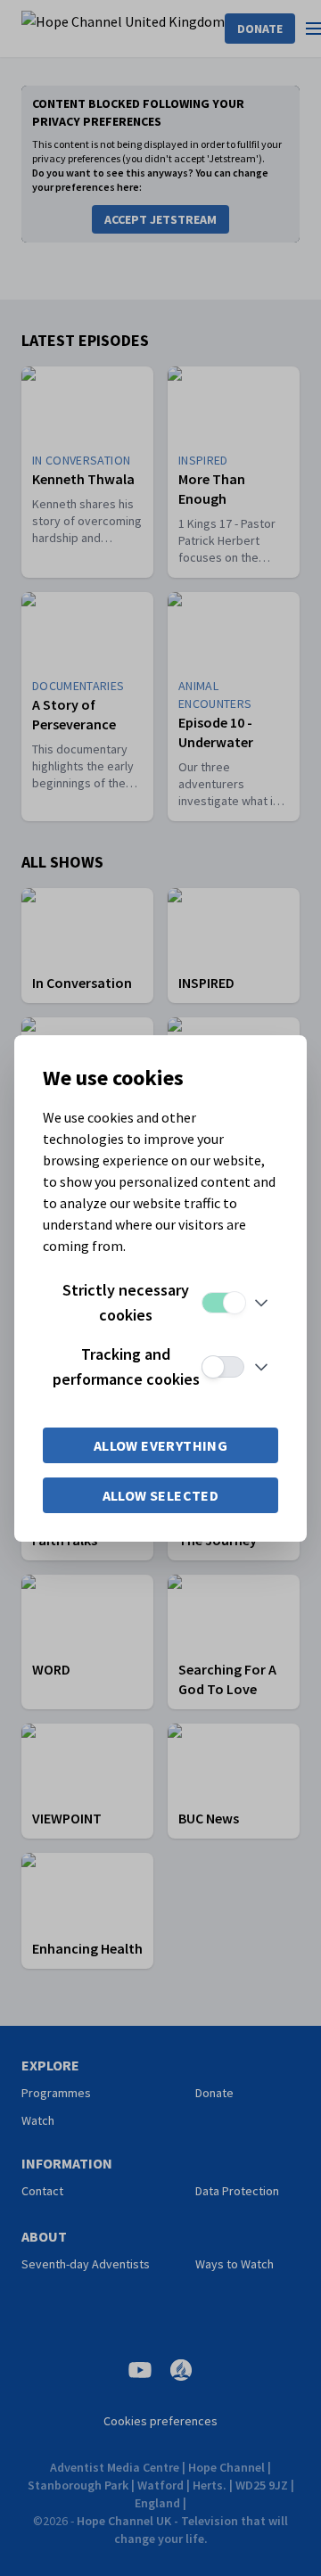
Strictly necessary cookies (126, 1302)
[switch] (223, 1303)
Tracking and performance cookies (126, 1366)
